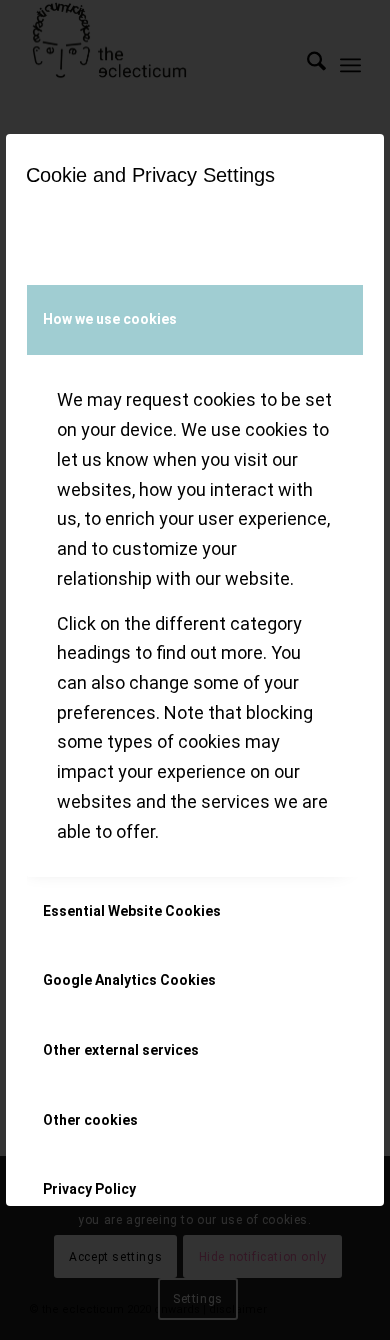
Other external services (121, 1050)
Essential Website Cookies (132, 911)
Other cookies (90, 1120)
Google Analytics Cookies (129, 980)
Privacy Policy (89, 1189)
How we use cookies (110, 319)
